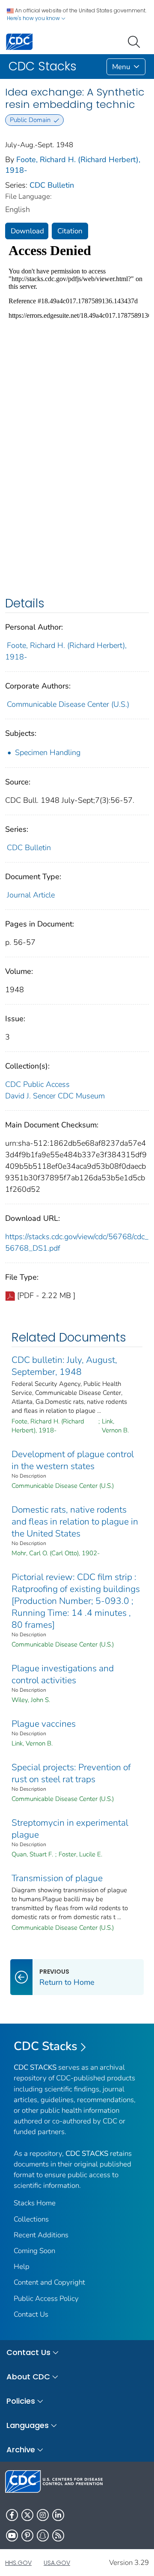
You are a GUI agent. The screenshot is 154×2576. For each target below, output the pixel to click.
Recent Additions (41, 2235)
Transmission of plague (57, 1878)
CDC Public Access (37, 1084)
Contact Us (31, 2314)
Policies (21, 2401)
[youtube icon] (12, 2535)
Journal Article (31, 895)
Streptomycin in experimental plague (70, 1829)
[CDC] (19, 41)
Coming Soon (34, 2251)
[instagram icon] (43, 2515)
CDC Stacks (46, 2046)
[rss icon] (58, 2535)
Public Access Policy (46, 2299)
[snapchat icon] (43, 2535)
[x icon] (27, 2515)
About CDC (28, 2377)
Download (27, 231)
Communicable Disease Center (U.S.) (68, 704)
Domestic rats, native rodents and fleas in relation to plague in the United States (75, 1522)
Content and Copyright (49, 2282)
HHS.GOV (18, 2563)
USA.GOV (57, 2563)
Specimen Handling (48, 752)
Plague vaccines (44, 1724)
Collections (31, 2219)
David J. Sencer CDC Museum (55, 1096)
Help (22, 2267)
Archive (21, 2450)
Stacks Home (35, 2203)
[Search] (136, 41)
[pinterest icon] (27, 2535)
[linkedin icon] (58, 2515)
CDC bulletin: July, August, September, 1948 (64, 1366)
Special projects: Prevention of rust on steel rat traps (71, 1773)
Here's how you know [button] (34, 18)
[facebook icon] (12, 2515)
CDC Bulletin (52, 185)
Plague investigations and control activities (63, 1674)
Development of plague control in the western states (73, 1460)
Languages (28, 2425)
